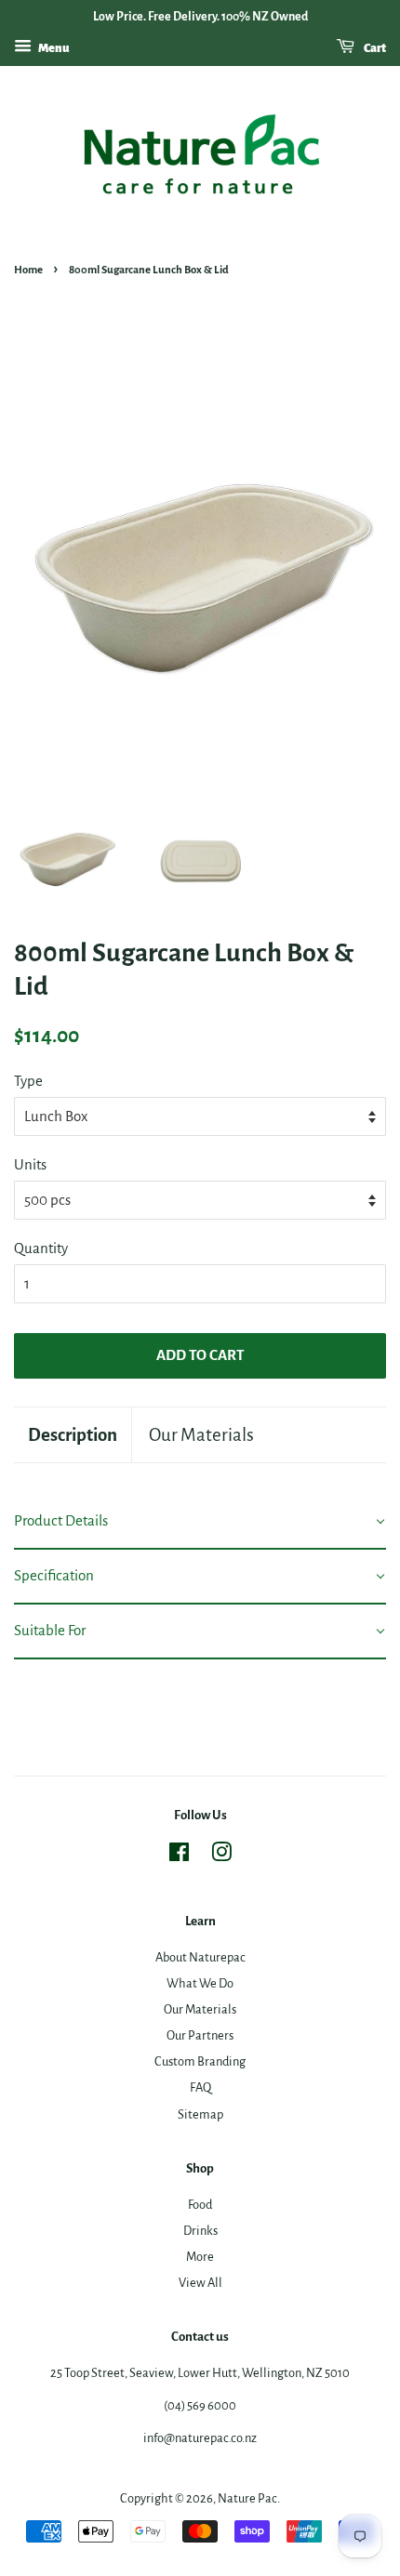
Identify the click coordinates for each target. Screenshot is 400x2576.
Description (73, 1435)
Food (200, 2205)
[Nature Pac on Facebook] (179, 1856)
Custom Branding (200, 2061)
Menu (53, 48)
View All (200, 2283)
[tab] (200, 1522)
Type (28, 1081)
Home (28, 270)
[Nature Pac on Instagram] (221, 1856)
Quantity (41, 1248)
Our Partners (200, 2035)
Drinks (200, 2231)
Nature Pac (247, 2498)
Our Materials (201, 1435)
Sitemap (200, 2114)
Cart (374, 48)
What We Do (200, 1983)
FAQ (200, 2087)
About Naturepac (200, 1957)
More (200, 2257)
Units (30, 1164)
